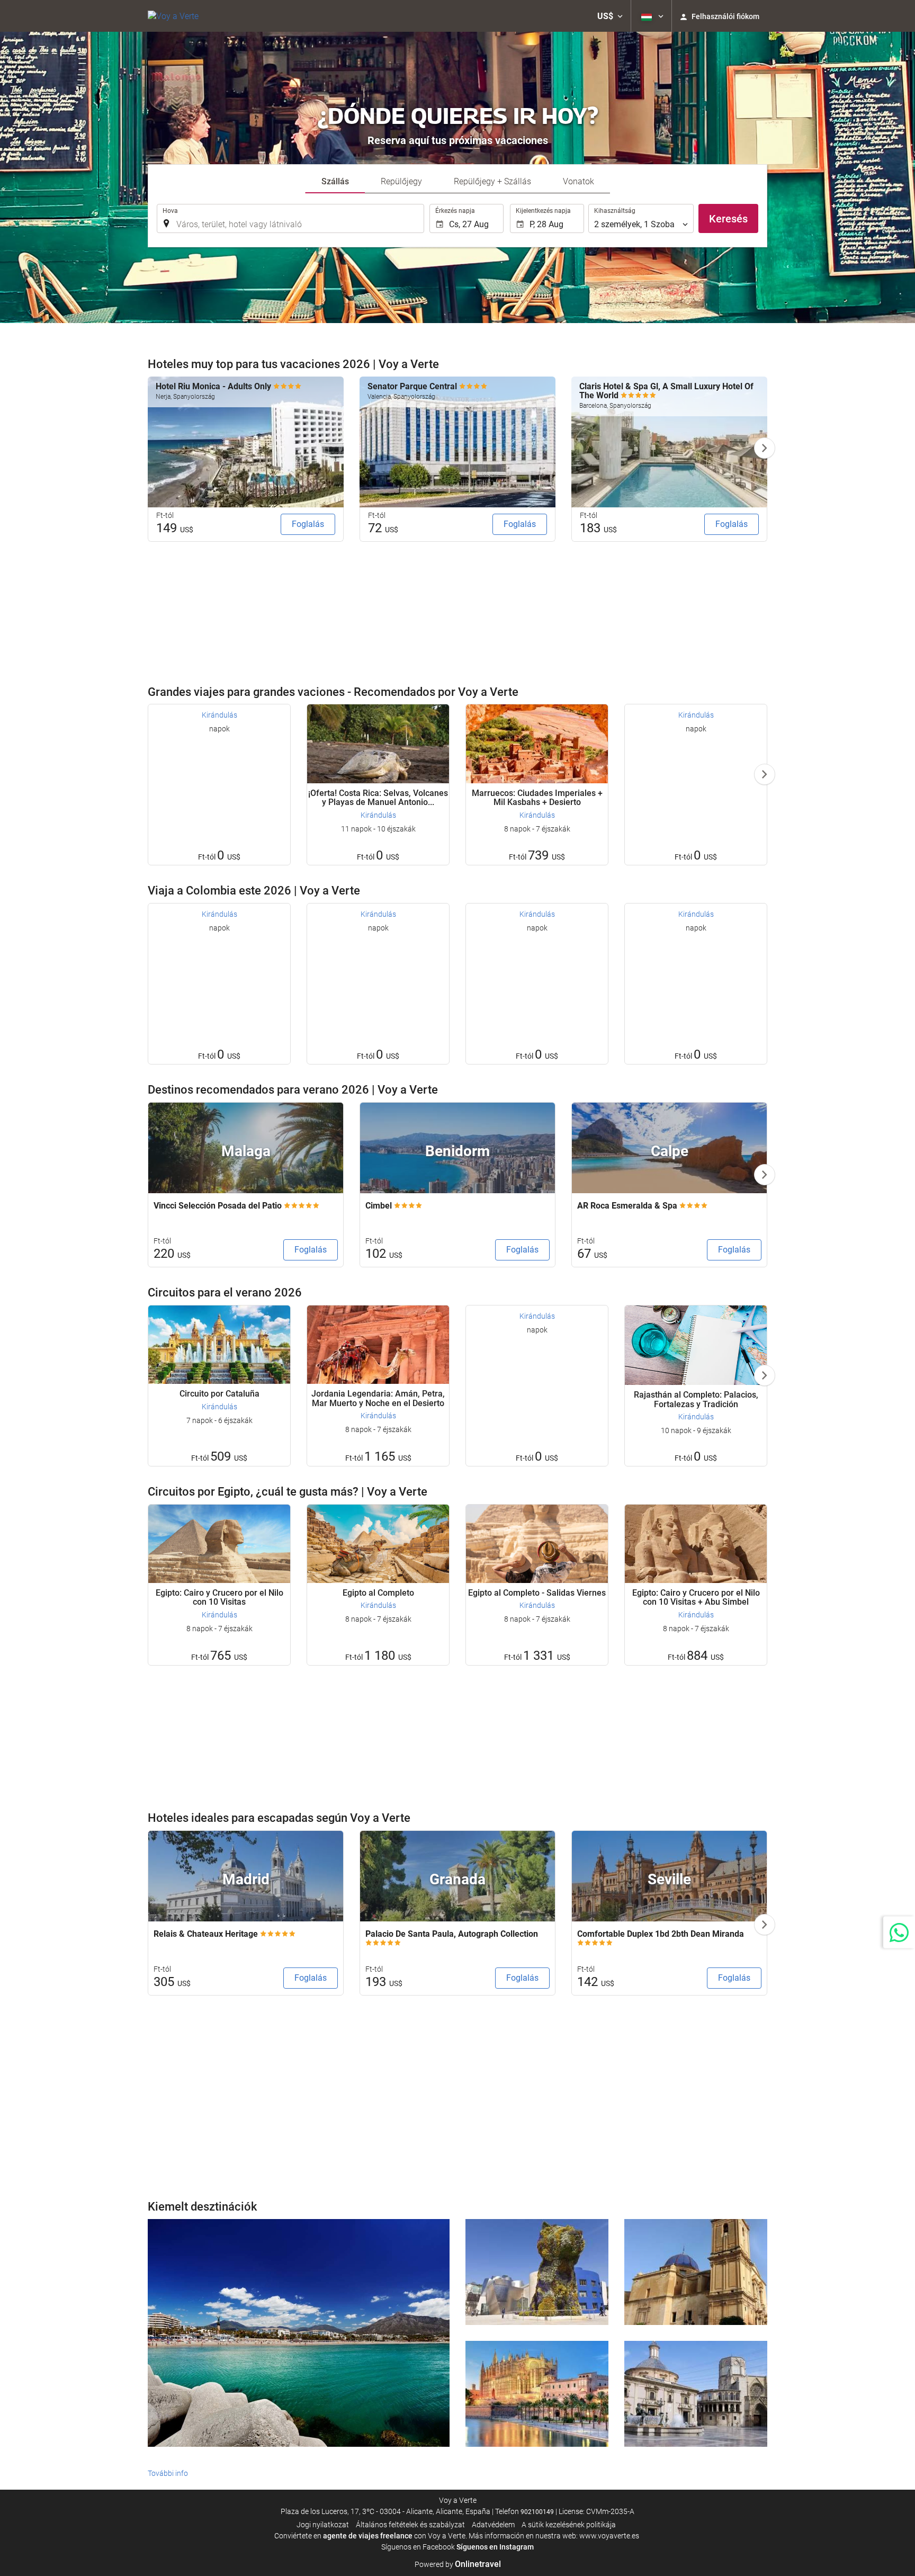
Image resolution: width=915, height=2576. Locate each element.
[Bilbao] (537, 2272)
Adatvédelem (493, 2525)
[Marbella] (299, 2333)
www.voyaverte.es (609, 2536)
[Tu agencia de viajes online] (173, 16)
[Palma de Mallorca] (537, 2394)
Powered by (458, 2564)
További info (168, 2473)
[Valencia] (696, 2394)
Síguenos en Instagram (495, 2547)
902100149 (537, 2512)
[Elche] (696, 2272)
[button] (610, 16)
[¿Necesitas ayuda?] (899, 1932)
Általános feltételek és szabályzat (410, 2525)
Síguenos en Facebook (418, 2547)
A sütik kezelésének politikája (569, 2525)
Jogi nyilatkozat (323, 2525)
